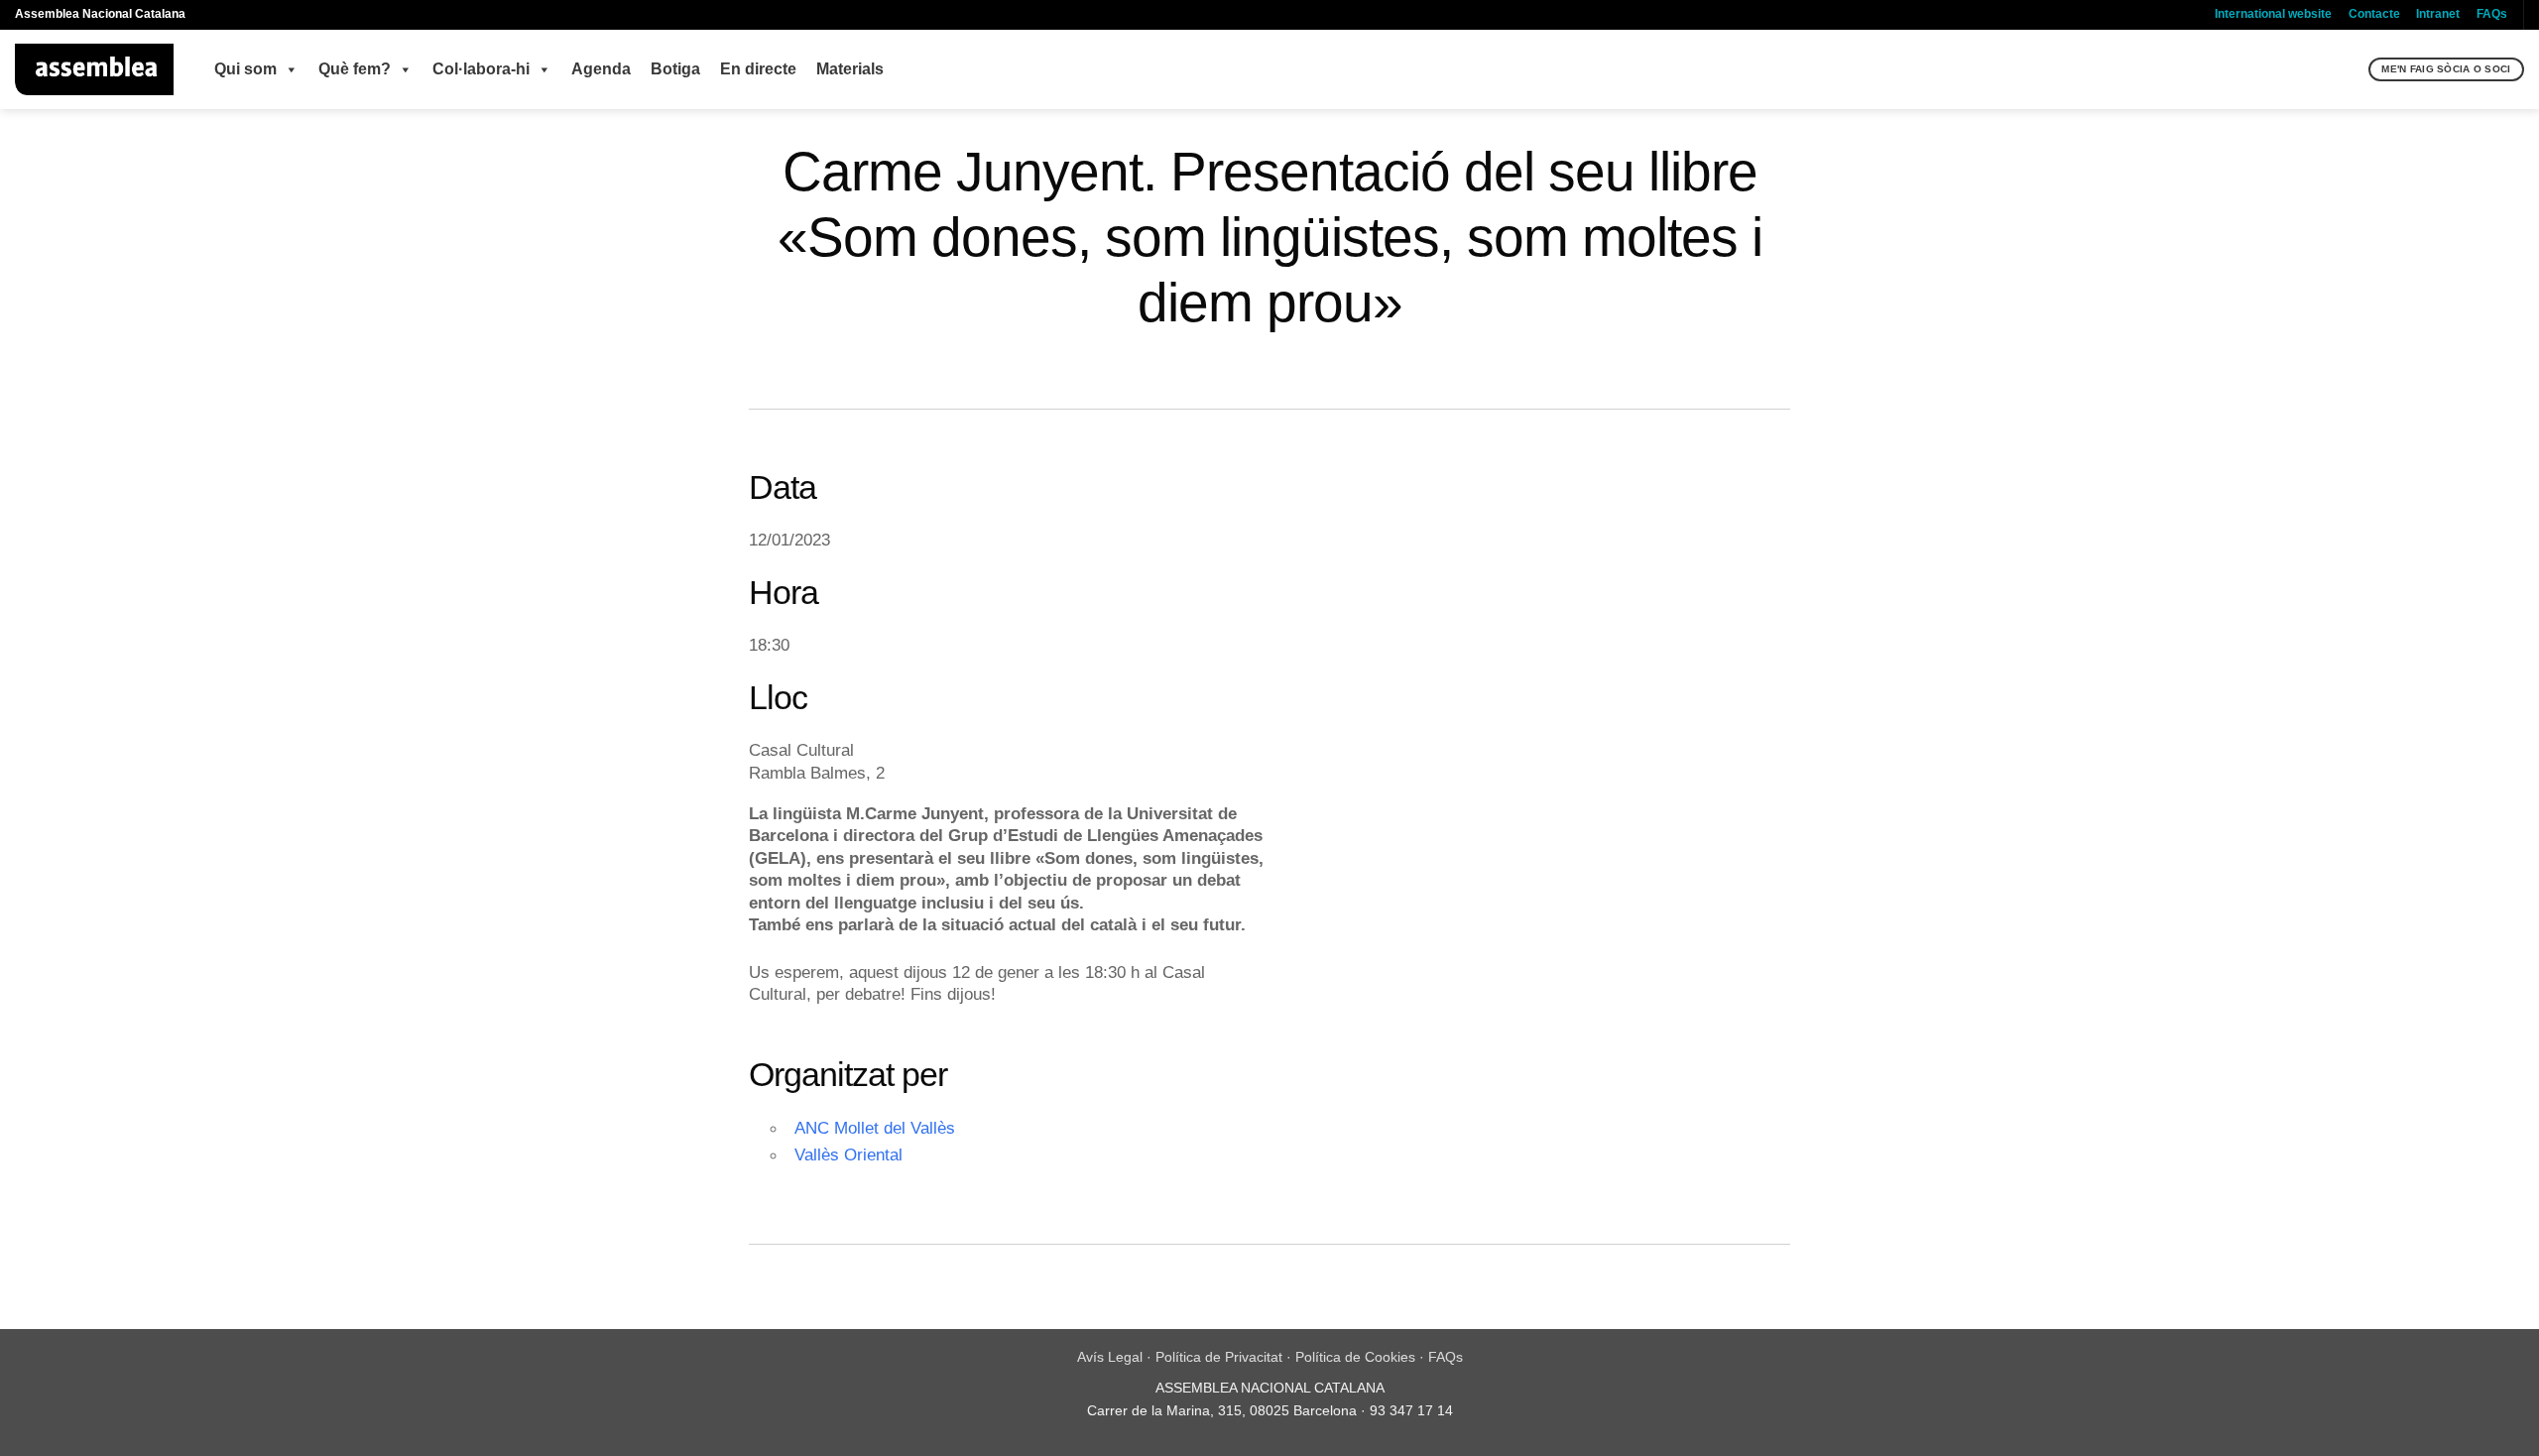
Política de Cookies (1355, 1357)
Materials (850, 69)
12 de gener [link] (996, 972)
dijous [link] (969, 994)
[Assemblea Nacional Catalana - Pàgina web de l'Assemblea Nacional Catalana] (95, 69)
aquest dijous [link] (898, 972)
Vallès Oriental (848, 1154)
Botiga (675, 69)
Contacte (2374, 14)
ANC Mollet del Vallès (875, 1128)
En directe (758, 69)
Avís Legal (1110, 1357)
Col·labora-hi (481, 69)
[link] (898, 972)
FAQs (2492, 14)
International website (2273, 14)
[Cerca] (2351, 69)
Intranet (2438, 14)
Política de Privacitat (1219, 1357)
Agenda (601, 69)
